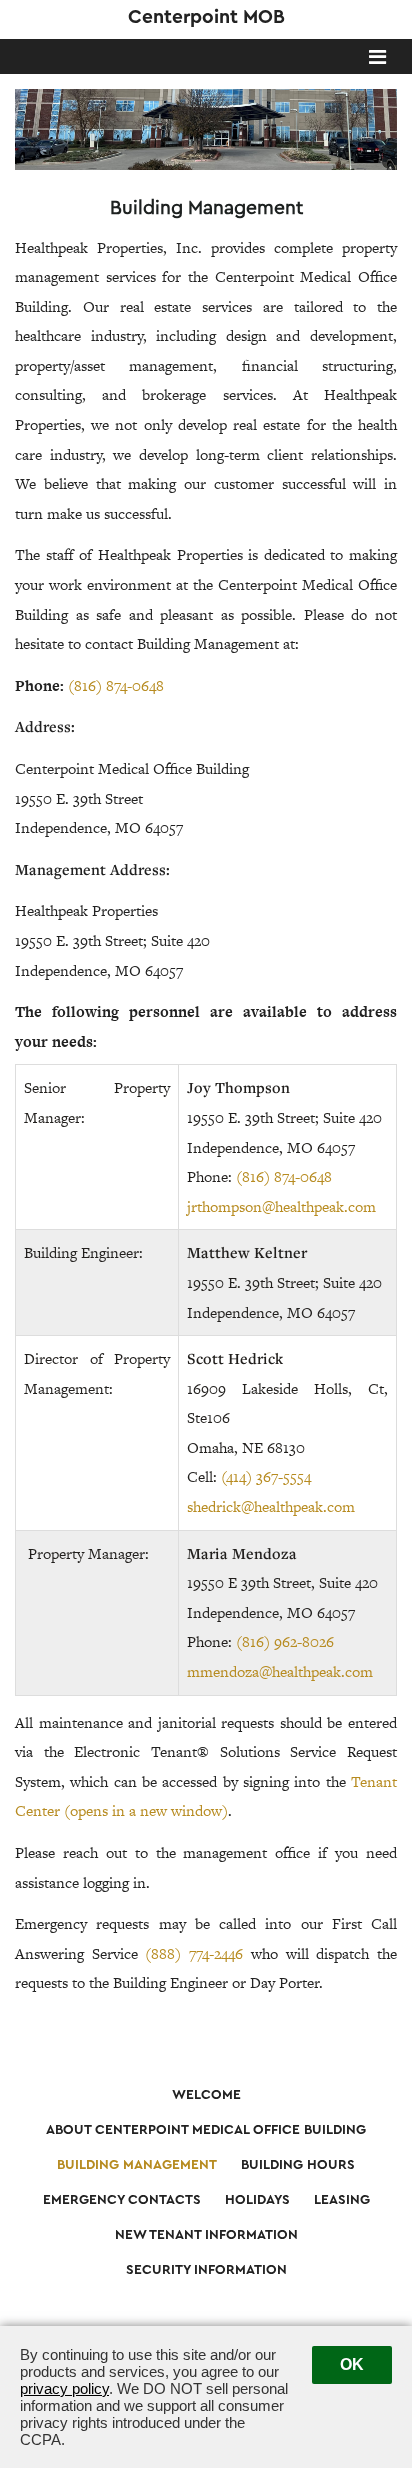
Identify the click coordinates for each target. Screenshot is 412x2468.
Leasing (342, 2200)
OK (352, 2364)
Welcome (206, 2095)
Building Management (137, 2165)
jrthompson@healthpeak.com (281, 1206)
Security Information (206, 2270)
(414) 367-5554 (266, 1476)
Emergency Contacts (122, 2200)
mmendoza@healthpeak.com (280, 1671)
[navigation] (377, 59)
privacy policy (64, 2388)
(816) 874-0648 (116, 685)
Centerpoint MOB (206, 17)
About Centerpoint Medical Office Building (206, 2130)
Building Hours (298, 2165)
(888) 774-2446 (194, 1953)
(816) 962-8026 (285, 1641)
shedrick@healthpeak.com (271, 1506)
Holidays (257, 2200)
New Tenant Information (206, 2235)
